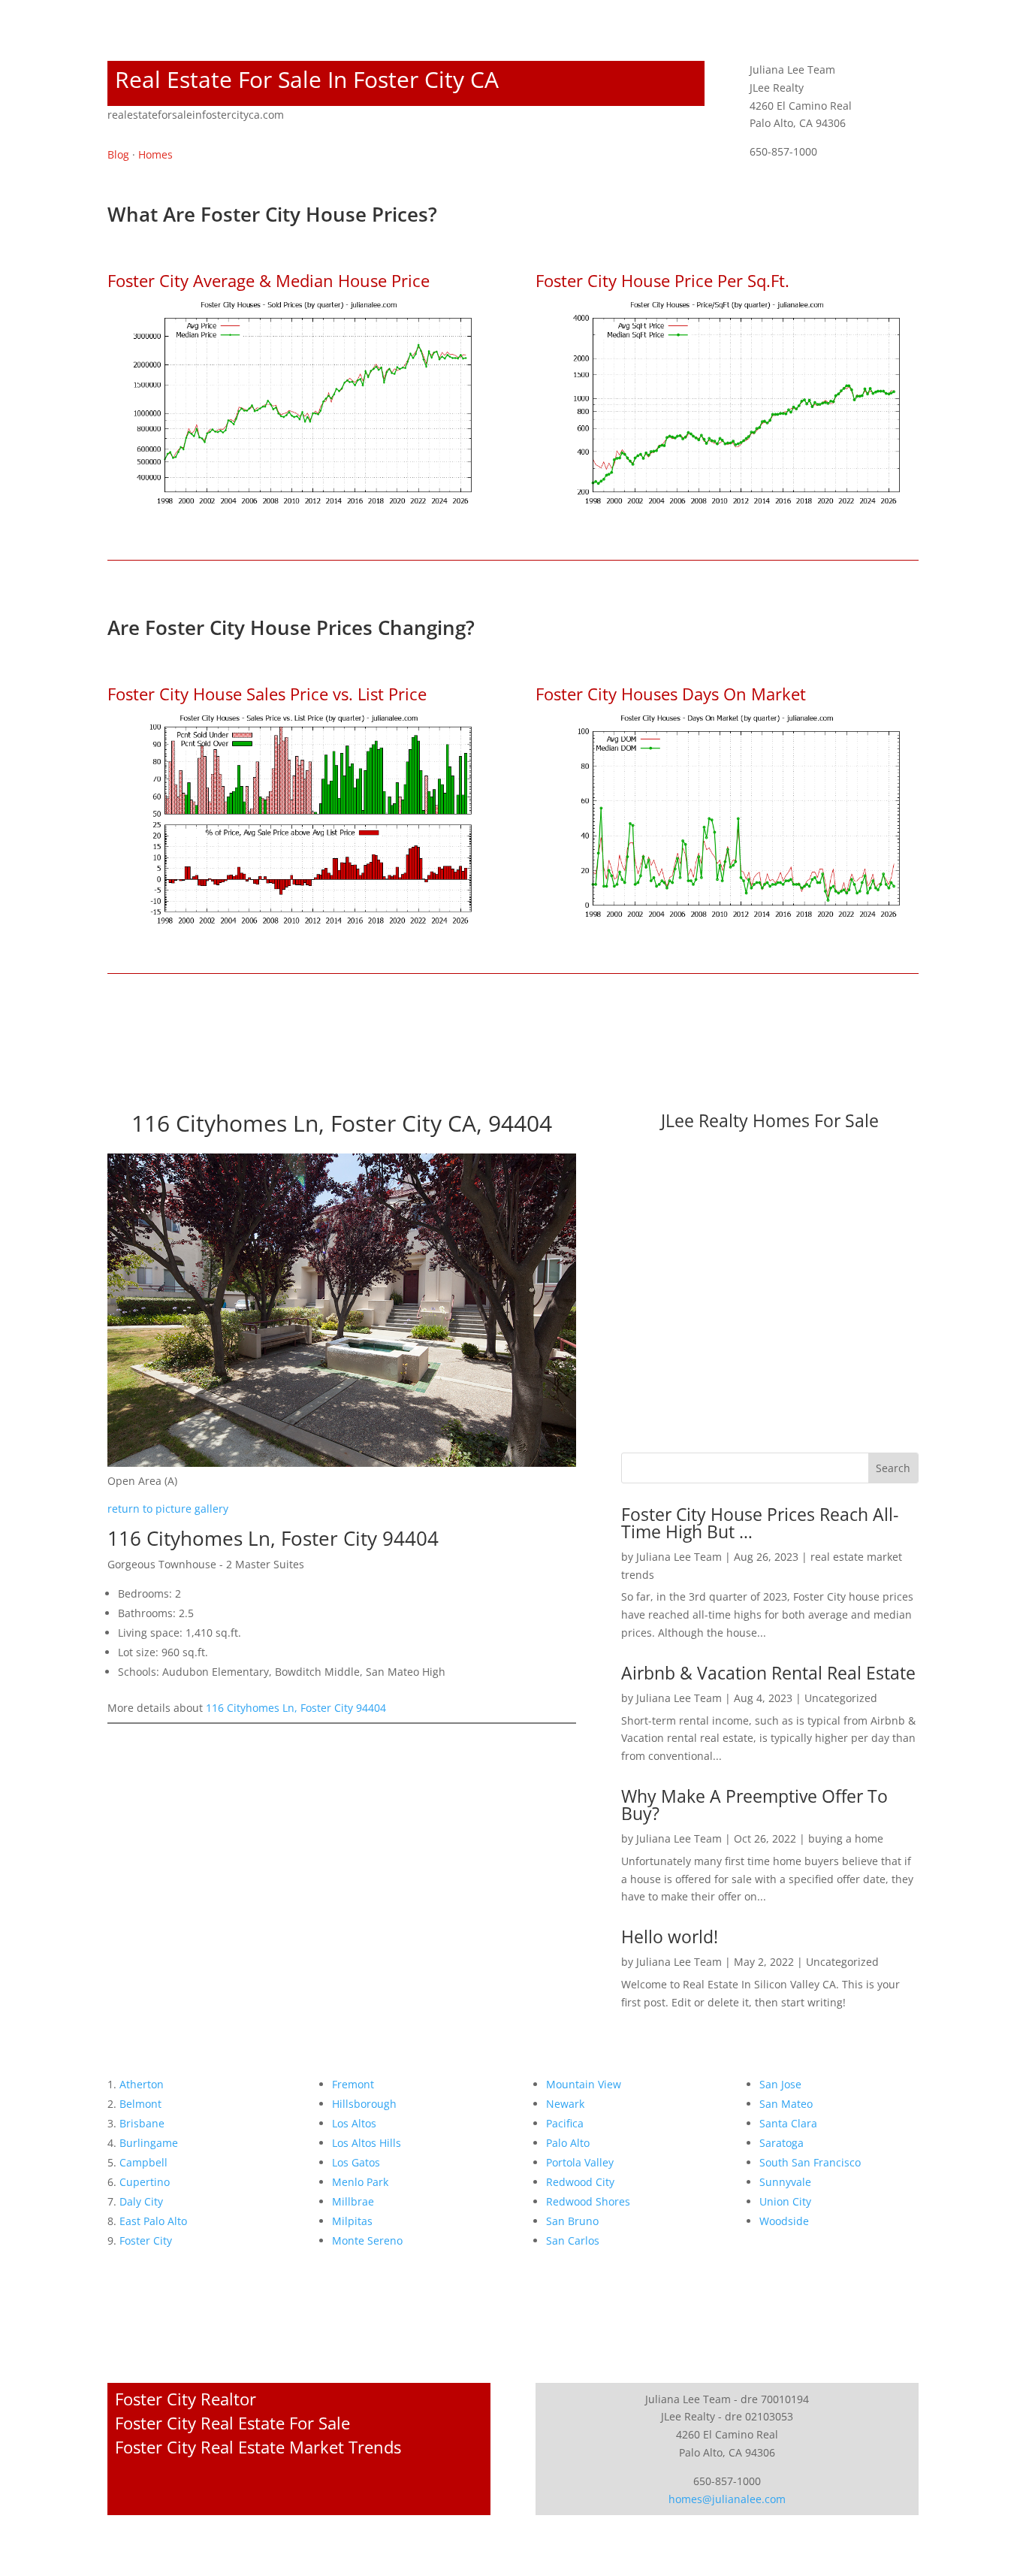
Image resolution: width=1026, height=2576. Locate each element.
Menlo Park (360, 2182)
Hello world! (670, 1937)
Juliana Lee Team (679, 1557)
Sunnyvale (785, 2182)
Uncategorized (841, 1698)
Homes (155, 154)
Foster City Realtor (186, 2399)
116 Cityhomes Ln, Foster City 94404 (296, 1708)
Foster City (146, 2240)
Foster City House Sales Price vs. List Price (267, 694)
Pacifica (565, 2123)
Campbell (143, 2162)
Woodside (784, 2221)
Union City (785, 2201)
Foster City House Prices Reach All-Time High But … (760, 1523)
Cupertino (145, 2182)
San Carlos (573, 2240)
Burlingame (149, 2143)
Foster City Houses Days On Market (671, 694)
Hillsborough (364, 2104)
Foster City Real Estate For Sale (232, 2423)
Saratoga (782, 2143)
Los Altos (354, 2123)
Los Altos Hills (367, 2143)
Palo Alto (568, 2143)
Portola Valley (580, 2162)
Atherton (142, 2084)
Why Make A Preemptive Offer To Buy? (754, 1805)
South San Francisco (810, 2162)
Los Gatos (356, 2162)
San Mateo (786, 2104)
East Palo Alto (153, 2221)
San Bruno (572, 2221)
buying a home (846, 1838)
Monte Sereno (367, 2240)
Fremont (353, 2084)
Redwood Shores (588, 2201)
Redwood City (580, 2182)
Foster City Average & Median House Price (269, 280)
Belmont (140, 2104)
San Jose (780, 2084)
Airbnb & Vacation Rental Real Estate (768, 1673)
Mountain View (584, 2084)
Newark (565, 2104)
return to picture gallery (168, 1509)
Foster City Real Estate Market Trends (258, 2447)
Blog (118, 154)
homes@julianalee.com (727, 2499)
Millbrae (353, 2201)
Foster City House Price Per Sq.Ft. (662, 280)
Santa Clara (788, 2123)
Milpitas (352, 2221)
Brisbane (142, 2123)
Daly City (141, 2201)
